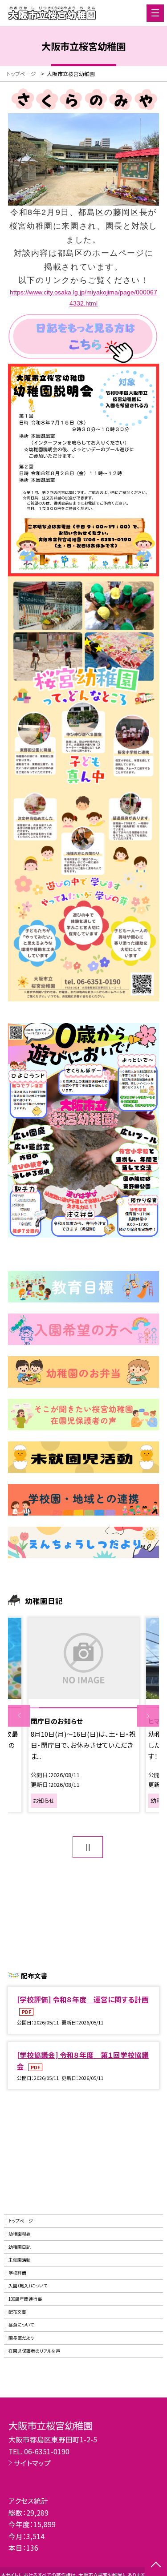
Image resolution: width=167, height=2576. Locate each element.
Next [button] (148, 1716)
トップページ (21, 2221)
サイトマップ (32, 2463)
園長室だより (21, 2338)
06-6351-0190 (47, 2451)
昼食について (21, 2325)
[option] (84, 1715)
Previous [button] (19, 1716)
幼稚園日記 (20, 2247)
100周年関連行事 (25, 2299)
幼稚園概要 (20, 2234)
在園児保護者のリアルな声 (34, 2351)
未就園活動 (20, 2260)
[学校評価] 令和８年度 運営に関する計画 (83, 1999)
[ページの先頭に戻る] (156, 2565)
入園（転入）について (28, 2286)
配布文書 (17, 2312)
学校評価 (17, 2273)
